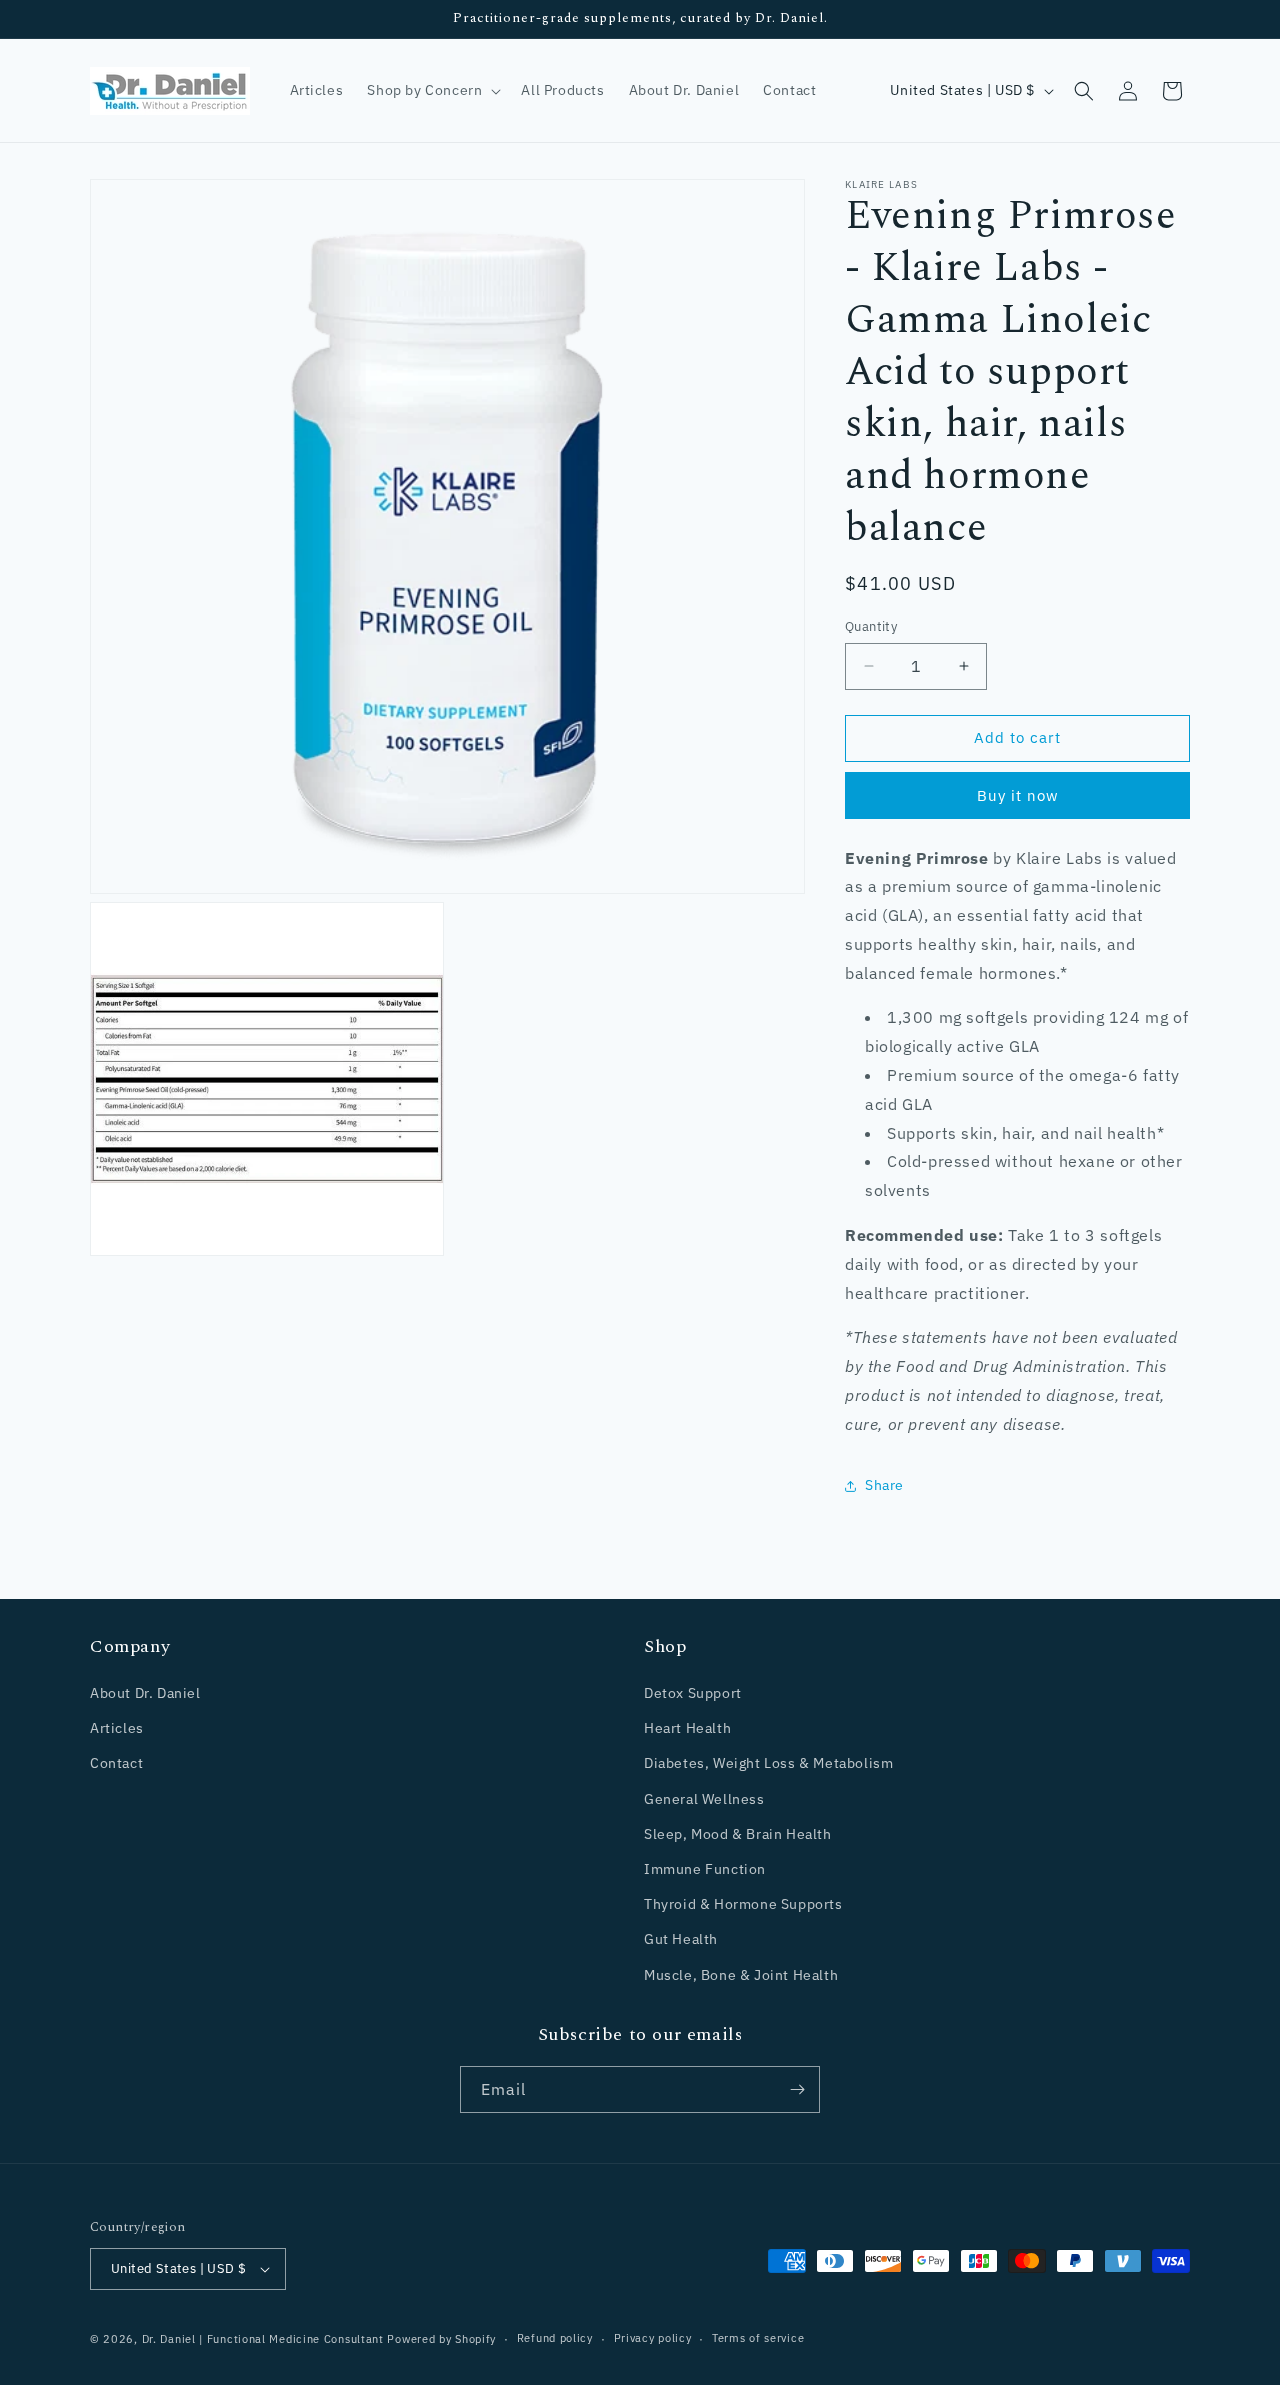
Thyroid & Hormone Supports (743, 1904)
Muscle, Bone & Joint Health (741, 1975)
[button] (432, 90)
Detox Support (693, 1693)
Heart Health (687, 1728)
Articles (117, 1728)
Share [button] (884, 1485)
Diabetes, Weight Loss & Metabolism (768, 1763)
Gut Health (681, 1939)
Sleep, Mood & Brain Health (738, 1834)
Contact (116, 1763)
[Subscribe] (797, 2089)
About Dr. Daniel (145, 1693)
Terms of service (758, 2338)
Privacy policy (653, 2338)
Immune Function (705, 1869)
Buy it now (1018, 795)
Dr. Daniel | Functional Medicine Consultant (263, 2339)
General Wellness (704, 1799)
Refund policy (555, 2338)
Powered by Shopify (441, 2339)
